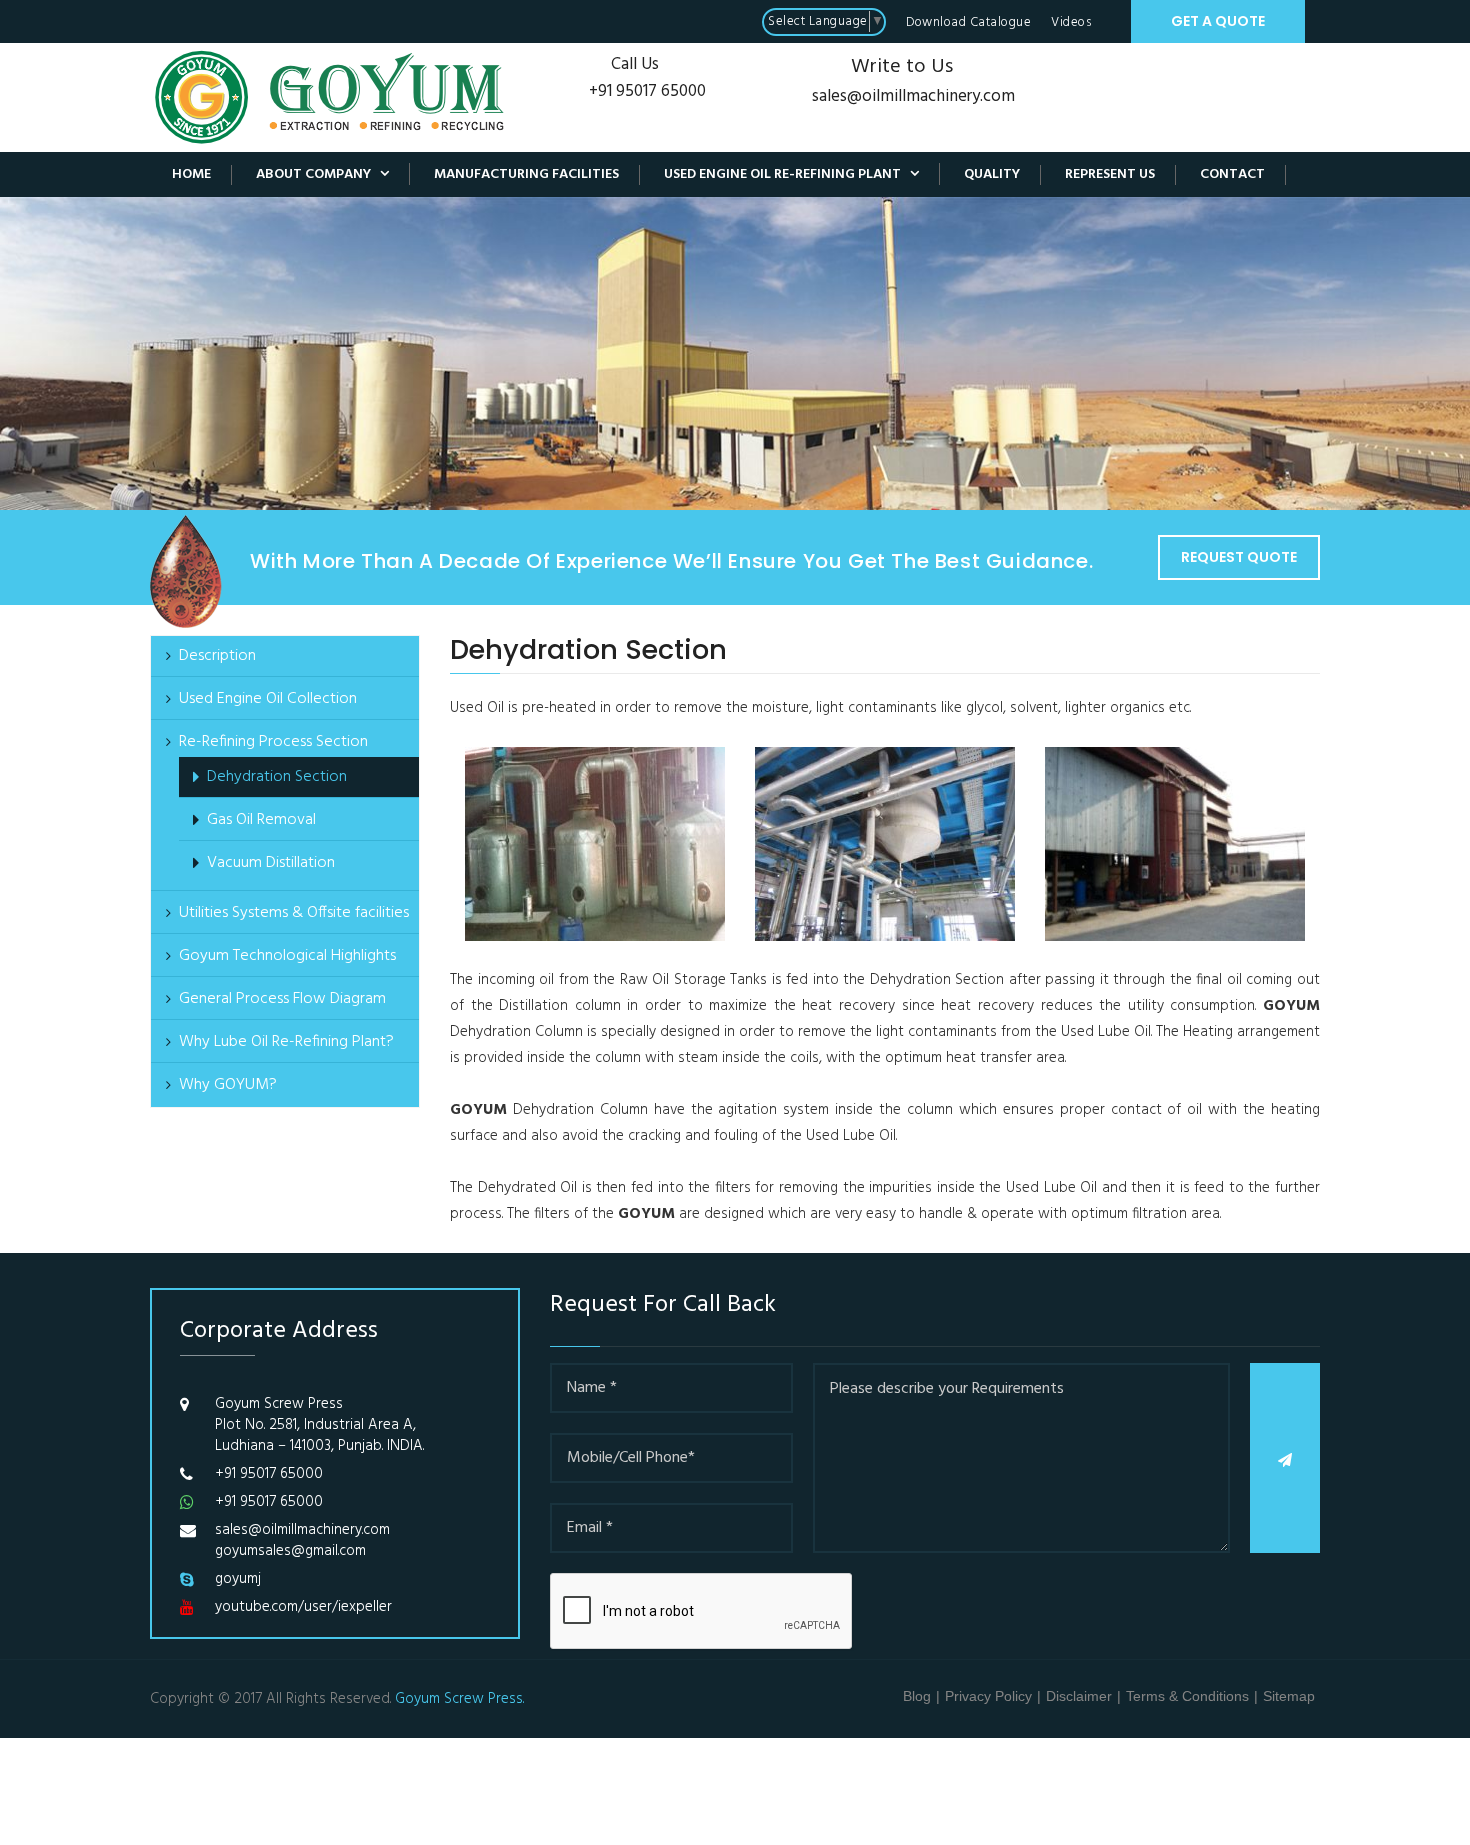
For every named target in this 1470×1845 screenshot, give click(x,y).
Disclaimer (1079, 1696)
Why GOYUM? (228, 1085)
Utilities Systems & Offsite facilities (294, 913)
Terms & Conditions (1187, 1696)
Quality (992, 175)
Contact (1232, 175)
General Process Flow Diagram (282, 999)
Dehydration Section (277, 777)
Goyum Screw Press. (459, 1699)
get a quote (1218, 21)
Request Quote (1239, 557)
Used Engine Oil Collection (268, 699)
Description (217, 656)
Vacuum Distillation (271, 863)
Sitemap (1289, 1696)
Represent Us (1110, 175)
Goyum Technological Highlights (287, 956)
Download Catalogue (968, 22)
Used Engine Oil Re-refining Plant (791, 174)
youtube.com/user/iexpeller (303, 1607)
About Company (322, 174)
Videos (1071, 22)
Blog (917, 1696)
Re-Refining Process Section (273, 742)
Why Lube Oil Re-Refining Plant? (286, 1042)
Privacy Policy (988, 1696)
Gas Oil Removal (261, 820)
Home (191, 175)
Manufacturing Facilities (526, 175)
